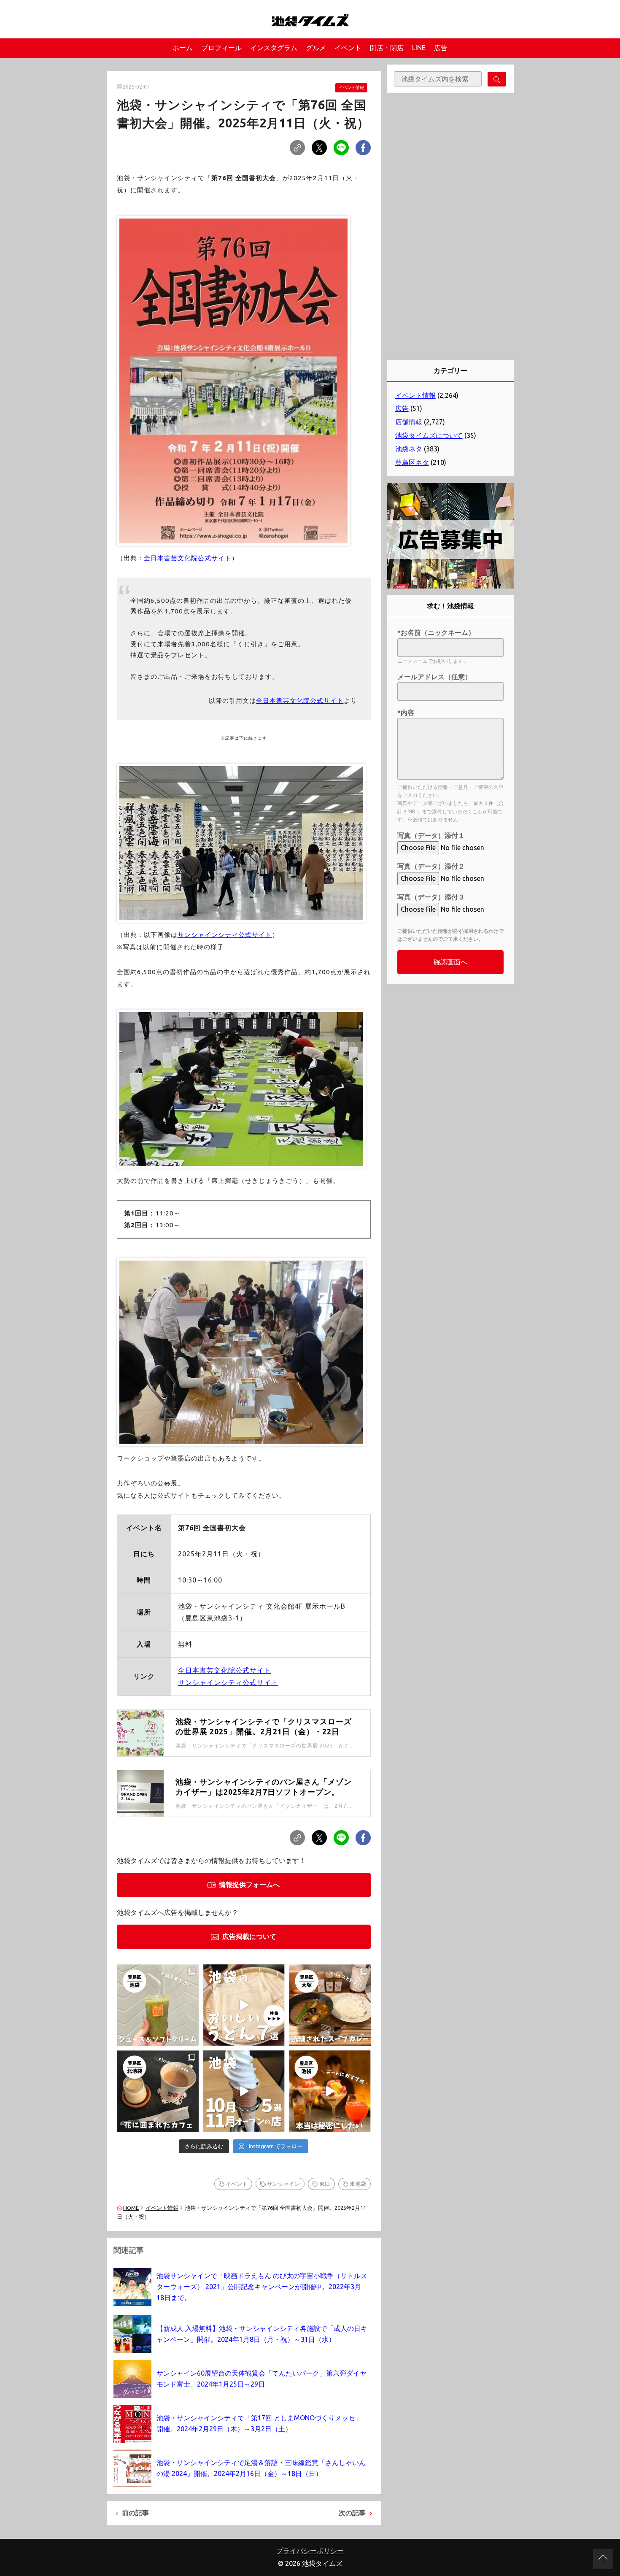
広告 (441, 48)
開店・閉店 (387, 48)
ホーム (183, 48)
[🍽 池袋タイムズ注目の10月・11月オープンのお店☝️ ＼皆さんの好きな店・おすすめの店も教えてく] (244, 2091)
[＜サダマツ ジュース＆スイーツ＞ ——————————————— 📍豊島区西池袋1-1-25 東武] (158, 2005)
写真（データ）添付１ (431, 835)
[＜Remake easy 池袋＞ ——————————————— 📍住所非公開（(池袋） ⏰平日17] (330, 2091)
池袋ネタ (409, 449)
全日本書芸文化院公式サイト (188, 558)
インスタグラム (274, 48)
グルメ (316, 48)
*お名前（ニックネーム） (436, 632)
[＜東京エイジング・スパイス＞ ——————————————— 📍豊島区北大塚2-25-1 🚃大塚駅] (330, 2005)
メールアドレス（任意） (434, 677)
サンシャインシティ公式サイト (225, 935)
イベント (348, 48)
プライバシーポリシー (310, 2551)
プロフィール (221, 48)
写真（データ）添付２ (431, 866)
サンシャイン (283, 2184)
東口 (325, 2184)
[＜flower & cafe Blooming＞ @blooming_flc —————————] (158, 2091)
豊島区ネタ (412, 462)
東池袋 (358, 2184)
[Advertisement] (450, 227)
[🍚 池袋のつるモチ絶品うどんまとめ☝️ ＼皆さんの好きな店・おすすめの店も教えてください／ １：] (244, 2005)
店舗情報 (409, 422)
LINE (419, 48)
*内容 (406, 713)
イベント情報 (351, 88)
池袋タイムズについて (429, 435)
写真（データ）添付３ (431, 897)
